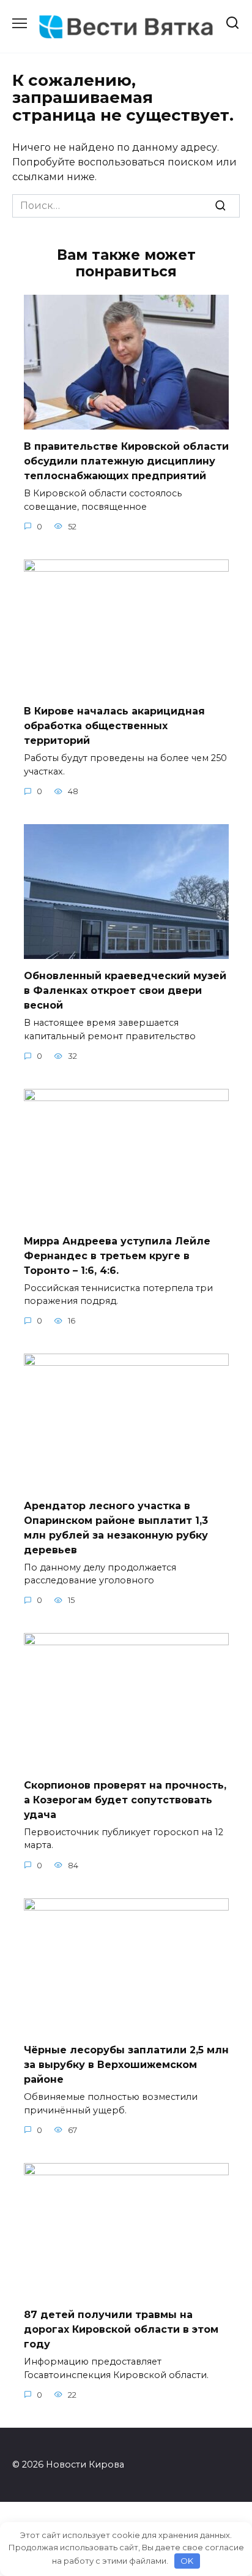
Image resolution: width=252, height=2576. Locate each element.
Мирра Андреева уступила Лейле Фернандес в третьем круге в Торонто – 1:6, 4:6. (117, 1255)
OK (187, 2561)
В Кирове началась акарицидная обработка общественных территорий (114, 726)
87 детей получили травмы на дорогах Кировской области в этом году (121, 2329)
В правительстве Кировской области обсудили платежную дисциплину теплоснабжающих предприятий (126, 461)
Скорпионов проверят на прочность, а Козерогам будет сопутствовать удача (125, 1799)
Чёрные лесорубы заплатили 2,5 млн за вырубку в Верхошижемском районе (126, 2065)
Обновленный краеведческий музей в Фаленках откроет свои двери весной (125, 991)
